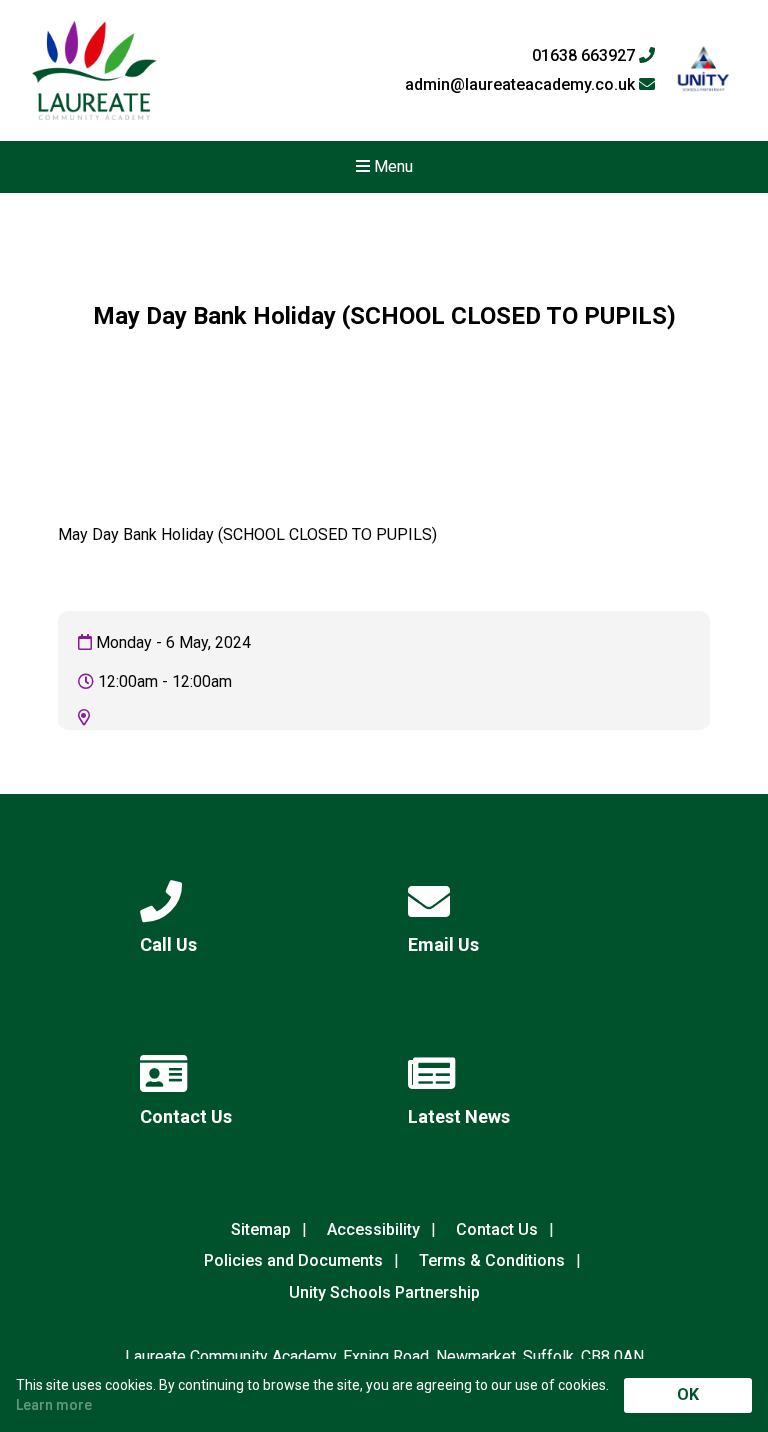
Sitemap (261, 1229)
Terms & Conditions (492, 1260)
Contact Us (497, 1229)
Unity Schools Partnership (384, 1292)
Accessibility (373, 1229)
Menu (391, 166)
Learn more (54, 1405)
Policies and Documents (293, 1260)
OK (688, 1394)
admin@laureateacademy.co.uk (522, 85)
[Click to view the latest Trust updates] (703, 70)
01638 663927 (585, 56)
